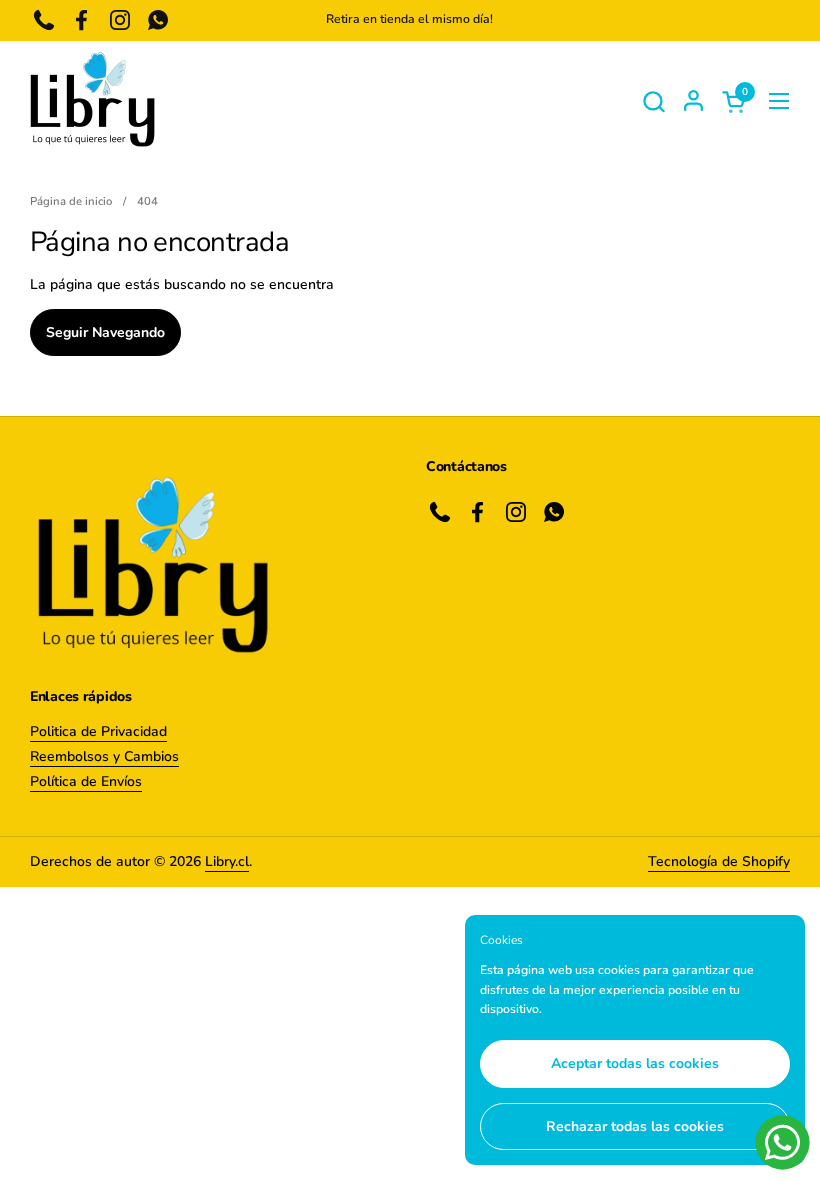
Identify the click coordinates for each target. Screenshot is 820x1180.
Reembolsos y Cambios (104, 756)
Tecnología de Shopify (719, 861)
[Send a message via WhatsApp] (782, 1142)
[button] (653, 101)
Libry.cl (227, 861)
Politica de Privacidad (98, 731)
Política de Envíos (86, 781)
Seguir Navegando (105, 332)
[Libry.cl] (92, 101)
